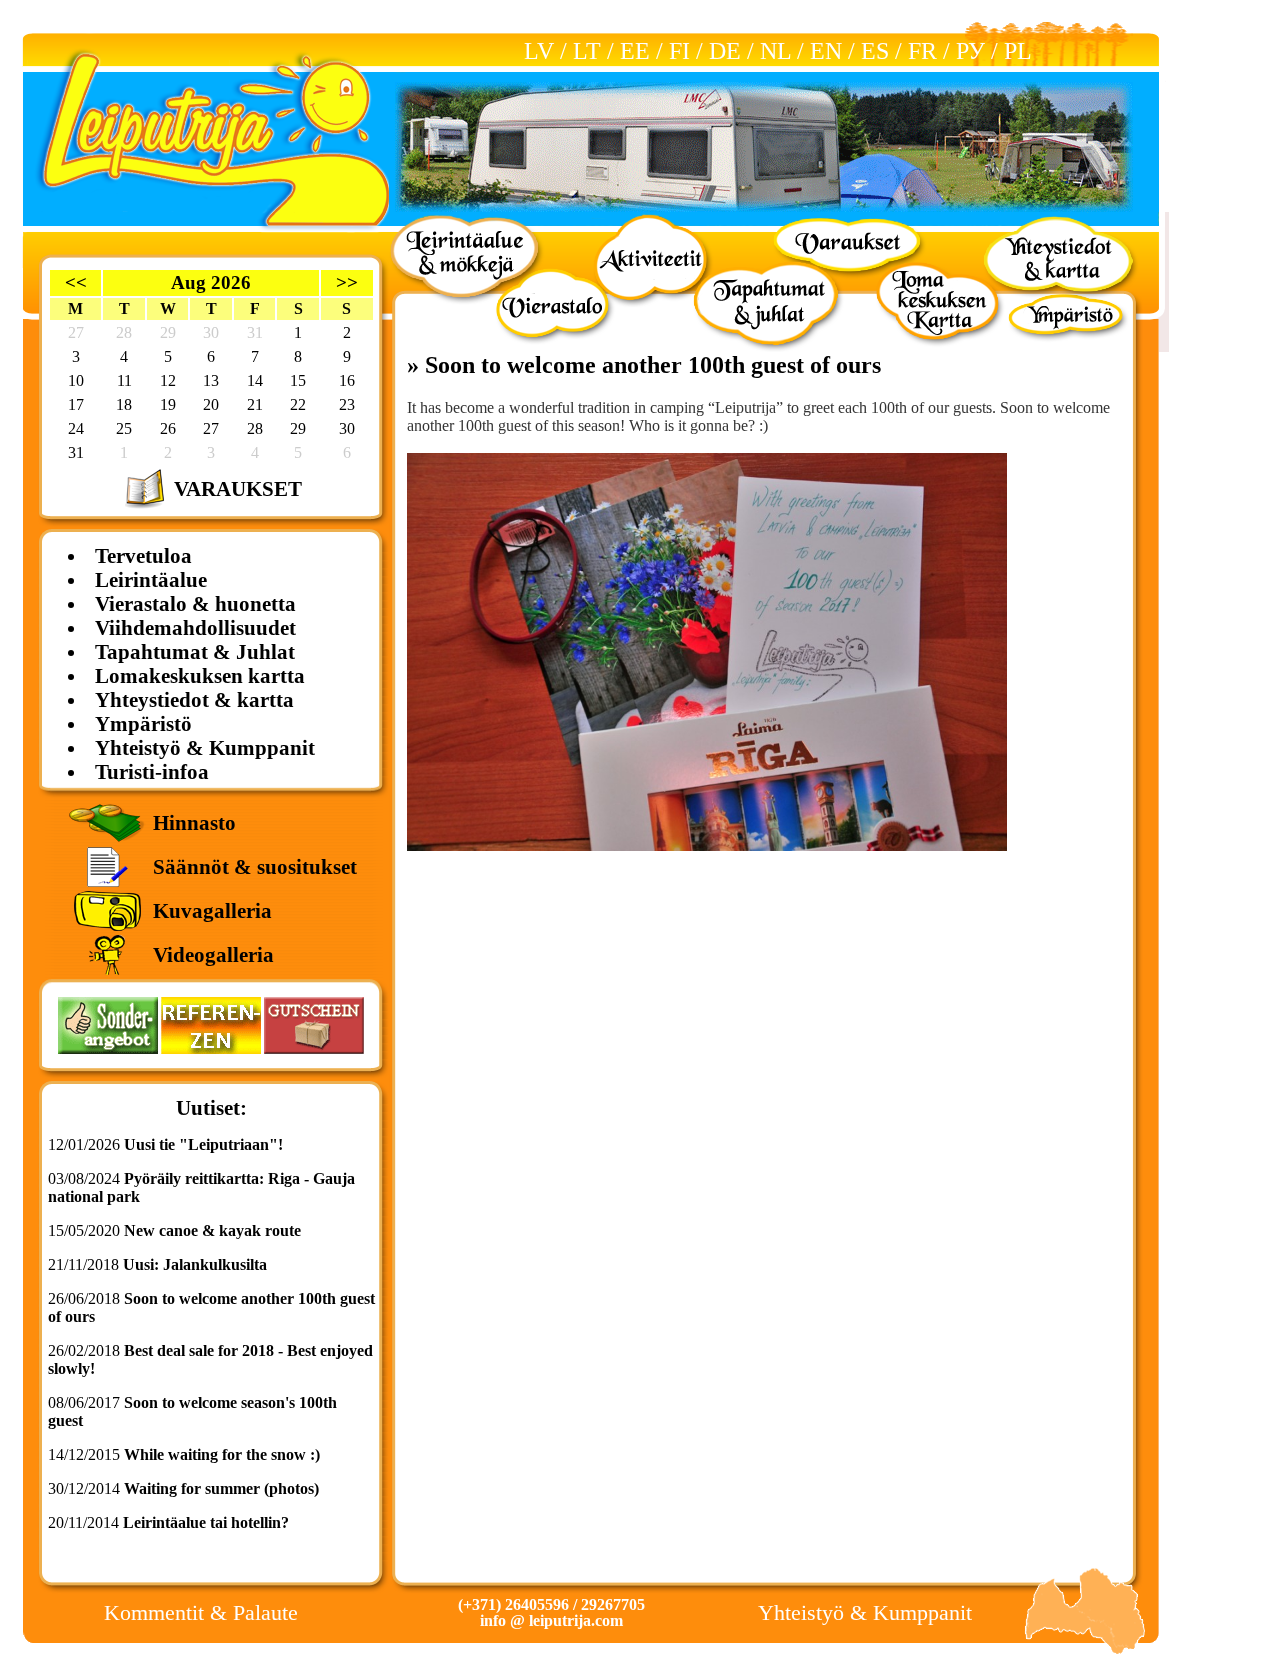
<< (76, 282)
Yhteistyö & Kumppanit (205, 747)
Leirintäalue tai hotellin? (206, 1522)
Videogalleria (213, 954)
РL (1018, 51)
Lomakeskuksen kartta (200, 675)
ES (875, 51)
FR (922, 51)
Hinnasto (194, 822)
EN (826, 51)
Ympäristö (143, 723)
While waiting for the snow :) (222, 1454)
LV (539, 51)
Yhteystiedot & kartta (194, 699)
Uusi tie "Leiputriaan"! (203, 1144)
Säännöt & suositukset (255, 866)
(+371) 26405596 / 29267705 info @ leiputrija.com (551, 1612)
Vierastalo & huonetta (195, 603)
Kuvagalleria (212, 910)
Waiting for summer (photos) (221, 1488)
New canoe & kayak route (212, 1230)
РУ (970, 51)
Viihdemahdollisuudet (195, 627)
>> (347, 282)
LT (587, 51)
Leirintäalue (151, 579)
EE (635, 51)
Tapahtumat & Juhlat (195, 651)
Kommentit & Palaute (201, 1612)
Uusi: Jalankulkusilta (195, 1264)
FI (679, 51)
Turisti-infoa (152, 771)
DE (725, 51)
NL (775, 51)
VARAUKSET (238, 488)
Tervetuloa (143, 555)
